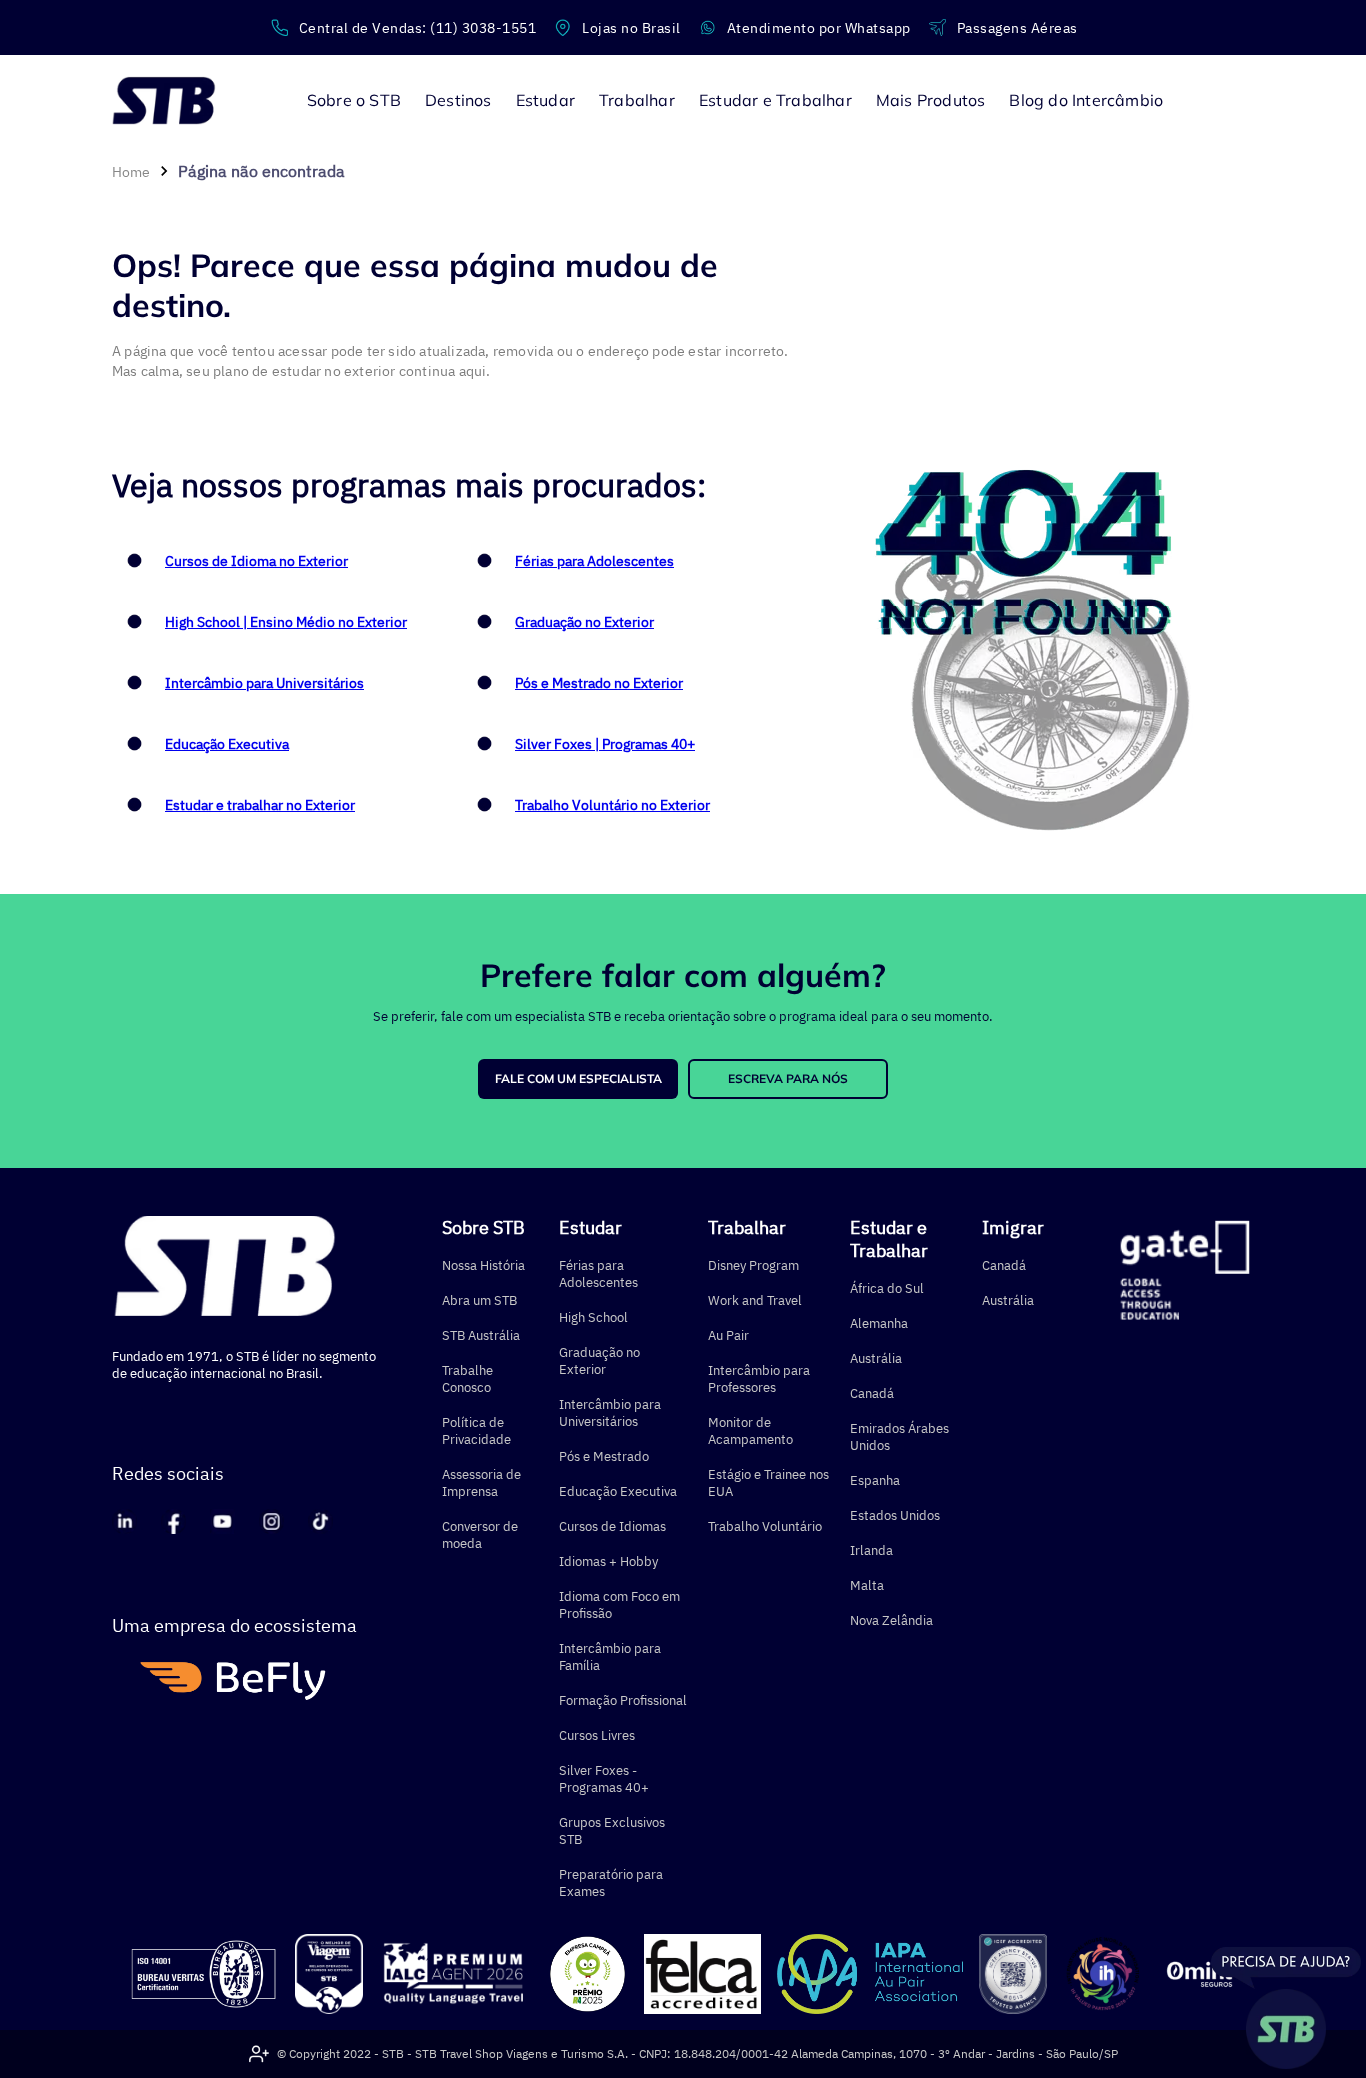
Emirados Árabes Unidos (899, 1437)
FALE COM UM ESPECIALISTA (578, 1078)
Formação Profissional (623, 1700)
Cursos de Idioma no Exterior (256, 561)
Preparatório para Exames (611, 1883)
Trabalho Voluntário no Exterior (612, 805)
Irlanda (871, 1550)
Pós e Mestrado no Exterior (599, 683)
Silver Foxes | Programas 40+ (605, 744)
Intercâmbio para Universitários (264, 683)
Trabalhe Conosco (467, 1379)
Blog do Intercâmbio (1086, 100)
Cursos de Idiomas (612, 1526)
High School (593, 1317)
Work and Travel (755, 1300)
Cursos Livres (597, 1735)
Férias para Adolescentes (594, 561)
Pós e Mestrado (604, 1456)
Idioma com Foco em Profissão (619, 1605)
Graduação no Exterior (584, 622)
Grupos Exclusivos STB (612, 1831)
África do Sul (887, 1288)
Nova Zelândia (891, 1620)
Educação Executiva (227, 744)
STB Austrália (481, 1335)
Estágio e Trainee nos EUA (768, 1483)
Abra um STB (479, 1300)
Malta (867, 1585)
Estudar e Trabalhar (889, 1239)
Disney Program (753, 1265)
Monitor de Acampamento (750, 1431)
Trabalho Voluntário (765, 1526)
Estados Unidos (895, 1515)
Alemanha (879, 1323)
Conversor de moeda (480, 1535)
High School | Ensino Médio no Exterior (286, 622)
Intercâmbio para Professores (759, 1379)
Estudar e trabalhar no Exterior (260, 805)
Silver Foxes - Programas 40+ (604, 1779)
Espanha (875, 1480)
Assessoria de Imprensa (481, 1483)
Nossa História (483, 1265)
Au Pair (728, 1335)
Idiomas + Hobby (608, 1561)
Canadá (872, 1393)
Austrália (876, 1358)
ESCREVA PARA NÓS (788, 1078)
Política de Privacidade (476, 1431)
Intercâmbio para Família (610, 1657)
